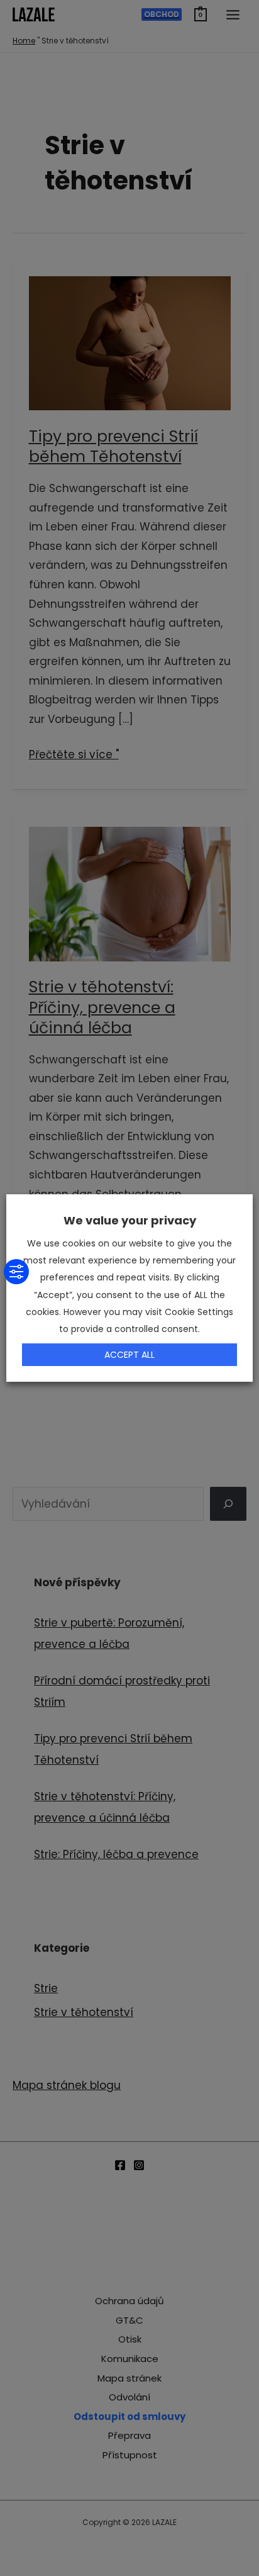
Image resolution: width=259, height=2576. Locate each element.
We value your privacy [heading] (130, 1220)
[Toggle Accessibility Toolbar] (16, 1272)
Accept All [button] (129, 1355)
